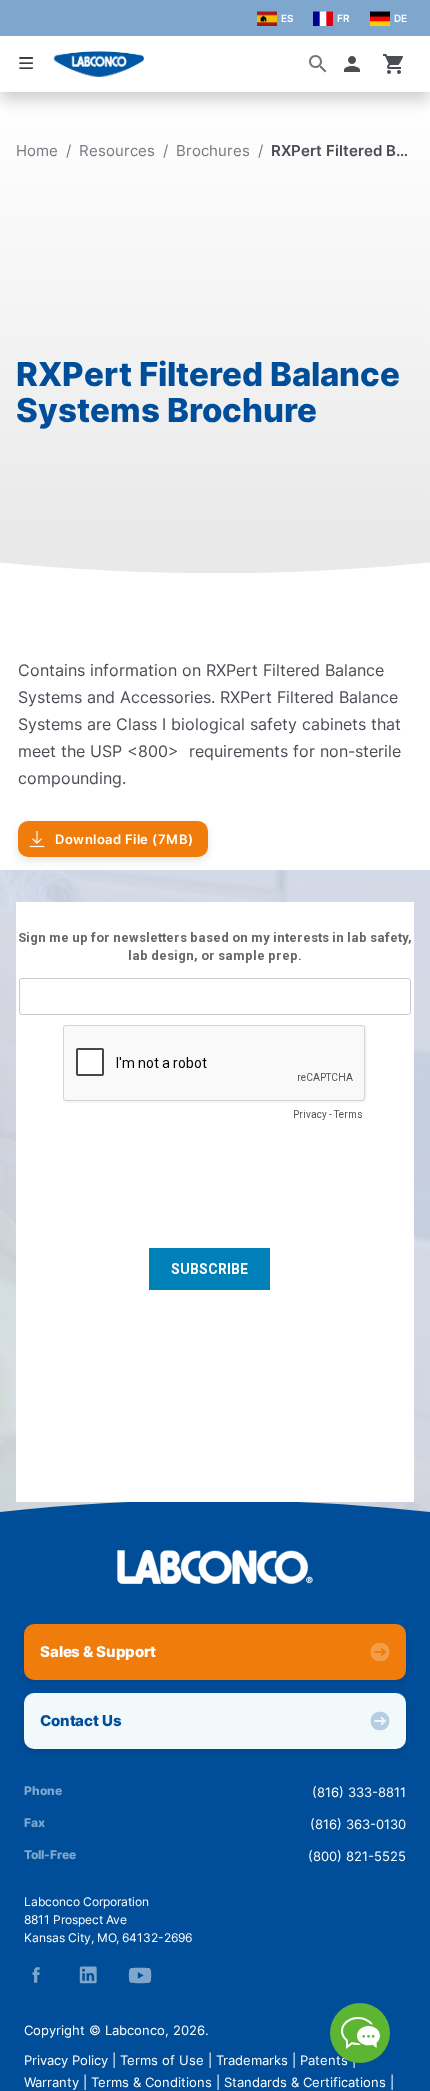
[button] (356, 64)
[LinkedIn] (88, 1975)
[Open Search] (318, 64)
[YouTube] (140, 1975)
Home (37, 150)
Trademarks (252, 2060)
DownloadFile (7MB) (124, 839)
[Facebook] (36, 1975)
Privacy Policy (66, 2060)
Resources (117, 150)
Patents (324, 2060)
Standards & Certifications (305, 2082)
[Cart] (394, 64)
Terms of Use (162, 2060)
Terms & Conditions (151, 2082)
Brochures (213, 150)
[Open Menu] (26, 63)
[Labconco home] (215, 1567)
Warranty (51, 2082)
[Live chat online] (360, 2057)
